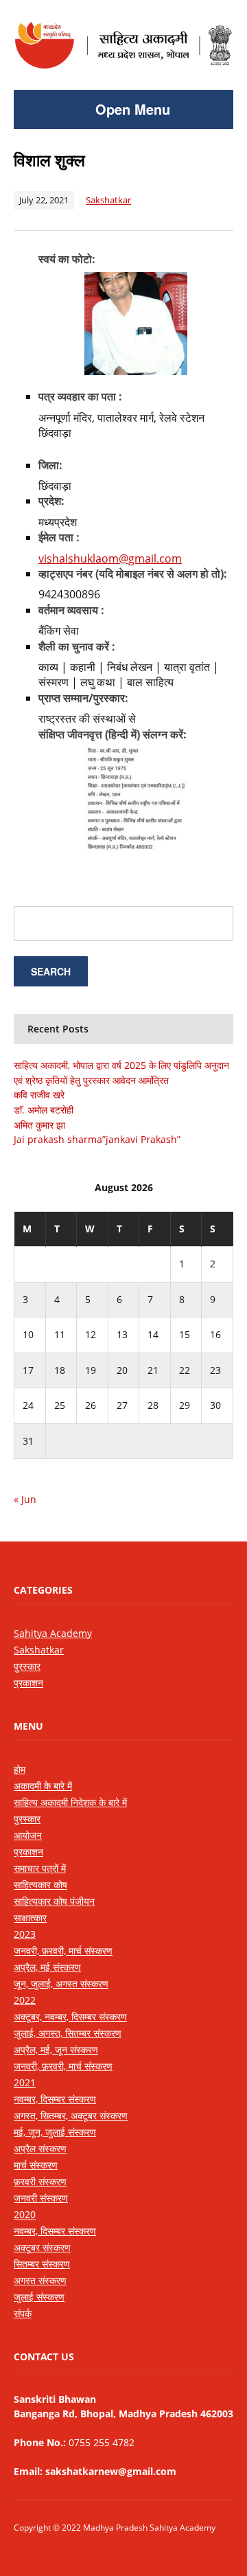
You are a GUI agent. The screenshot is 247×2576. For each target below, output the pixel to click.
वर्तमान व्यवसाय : (71, 610)
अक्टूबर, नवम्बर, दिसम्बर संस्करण (70, 2016)
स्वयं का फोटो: (67, 259)
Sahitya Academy (53, 1633)
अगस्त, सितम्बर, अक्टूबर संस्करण (71, 2115)
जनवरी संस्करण (41, 2198)
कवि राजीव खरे (39, 1095)
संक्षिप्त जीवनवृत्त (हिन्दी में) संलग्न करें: (113, 734)
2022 (25, 2000)
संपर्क (23, 2313)
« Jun (25, 1499)
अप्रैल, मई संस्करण (47, 1967)
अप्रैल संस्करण (40, 2148)
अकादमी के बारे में (43, 1786)
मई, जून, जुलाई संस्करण (55, 2132)
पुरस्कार (27, 1666)
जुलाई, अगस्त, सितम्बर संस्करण (68, 2033)
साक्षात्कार (30, 1918)
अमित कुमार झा (39, 1125)
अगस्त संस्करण (40, 2280)
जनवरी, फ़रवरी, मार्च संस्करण (63, 1951)
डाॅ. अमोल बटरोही (44, 1110)
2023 (25, 1934)
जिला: (50, 465)
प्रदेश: (51, 501)
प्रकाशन (28, 1683)
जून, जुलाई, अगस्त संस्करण (61, 1984)
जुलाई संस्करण (39, 2297)
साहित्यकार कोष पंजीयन (54, 1901)
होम (20, 1769)
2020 (25, 2214)
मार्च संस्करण (36, 2165)
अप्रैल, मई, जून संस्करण (56, 2049)
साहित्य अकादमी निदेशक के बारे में (70, 1802)
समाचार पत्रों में (40, 1868)
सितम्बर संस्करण (42, 2264)
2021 (25, 2082)
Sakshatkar (108, 200)
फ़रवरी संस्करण (40, 2181)
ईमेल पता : (59, 537)
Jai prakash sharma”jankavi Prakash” (97, 1139)
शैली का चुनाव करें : (77, 646)
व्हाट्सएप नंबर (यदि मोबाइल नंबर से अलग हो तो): (133, 574)
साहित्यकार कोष (40, 1885)
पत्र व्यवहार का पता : (80, 396)
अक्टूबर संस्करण (42, 2247)
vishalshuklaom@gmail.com (110, 558)
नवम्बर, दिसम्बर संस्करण (55, 2099)
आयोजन (28, 1835)
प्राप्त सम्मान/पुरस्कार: (83, 698)
